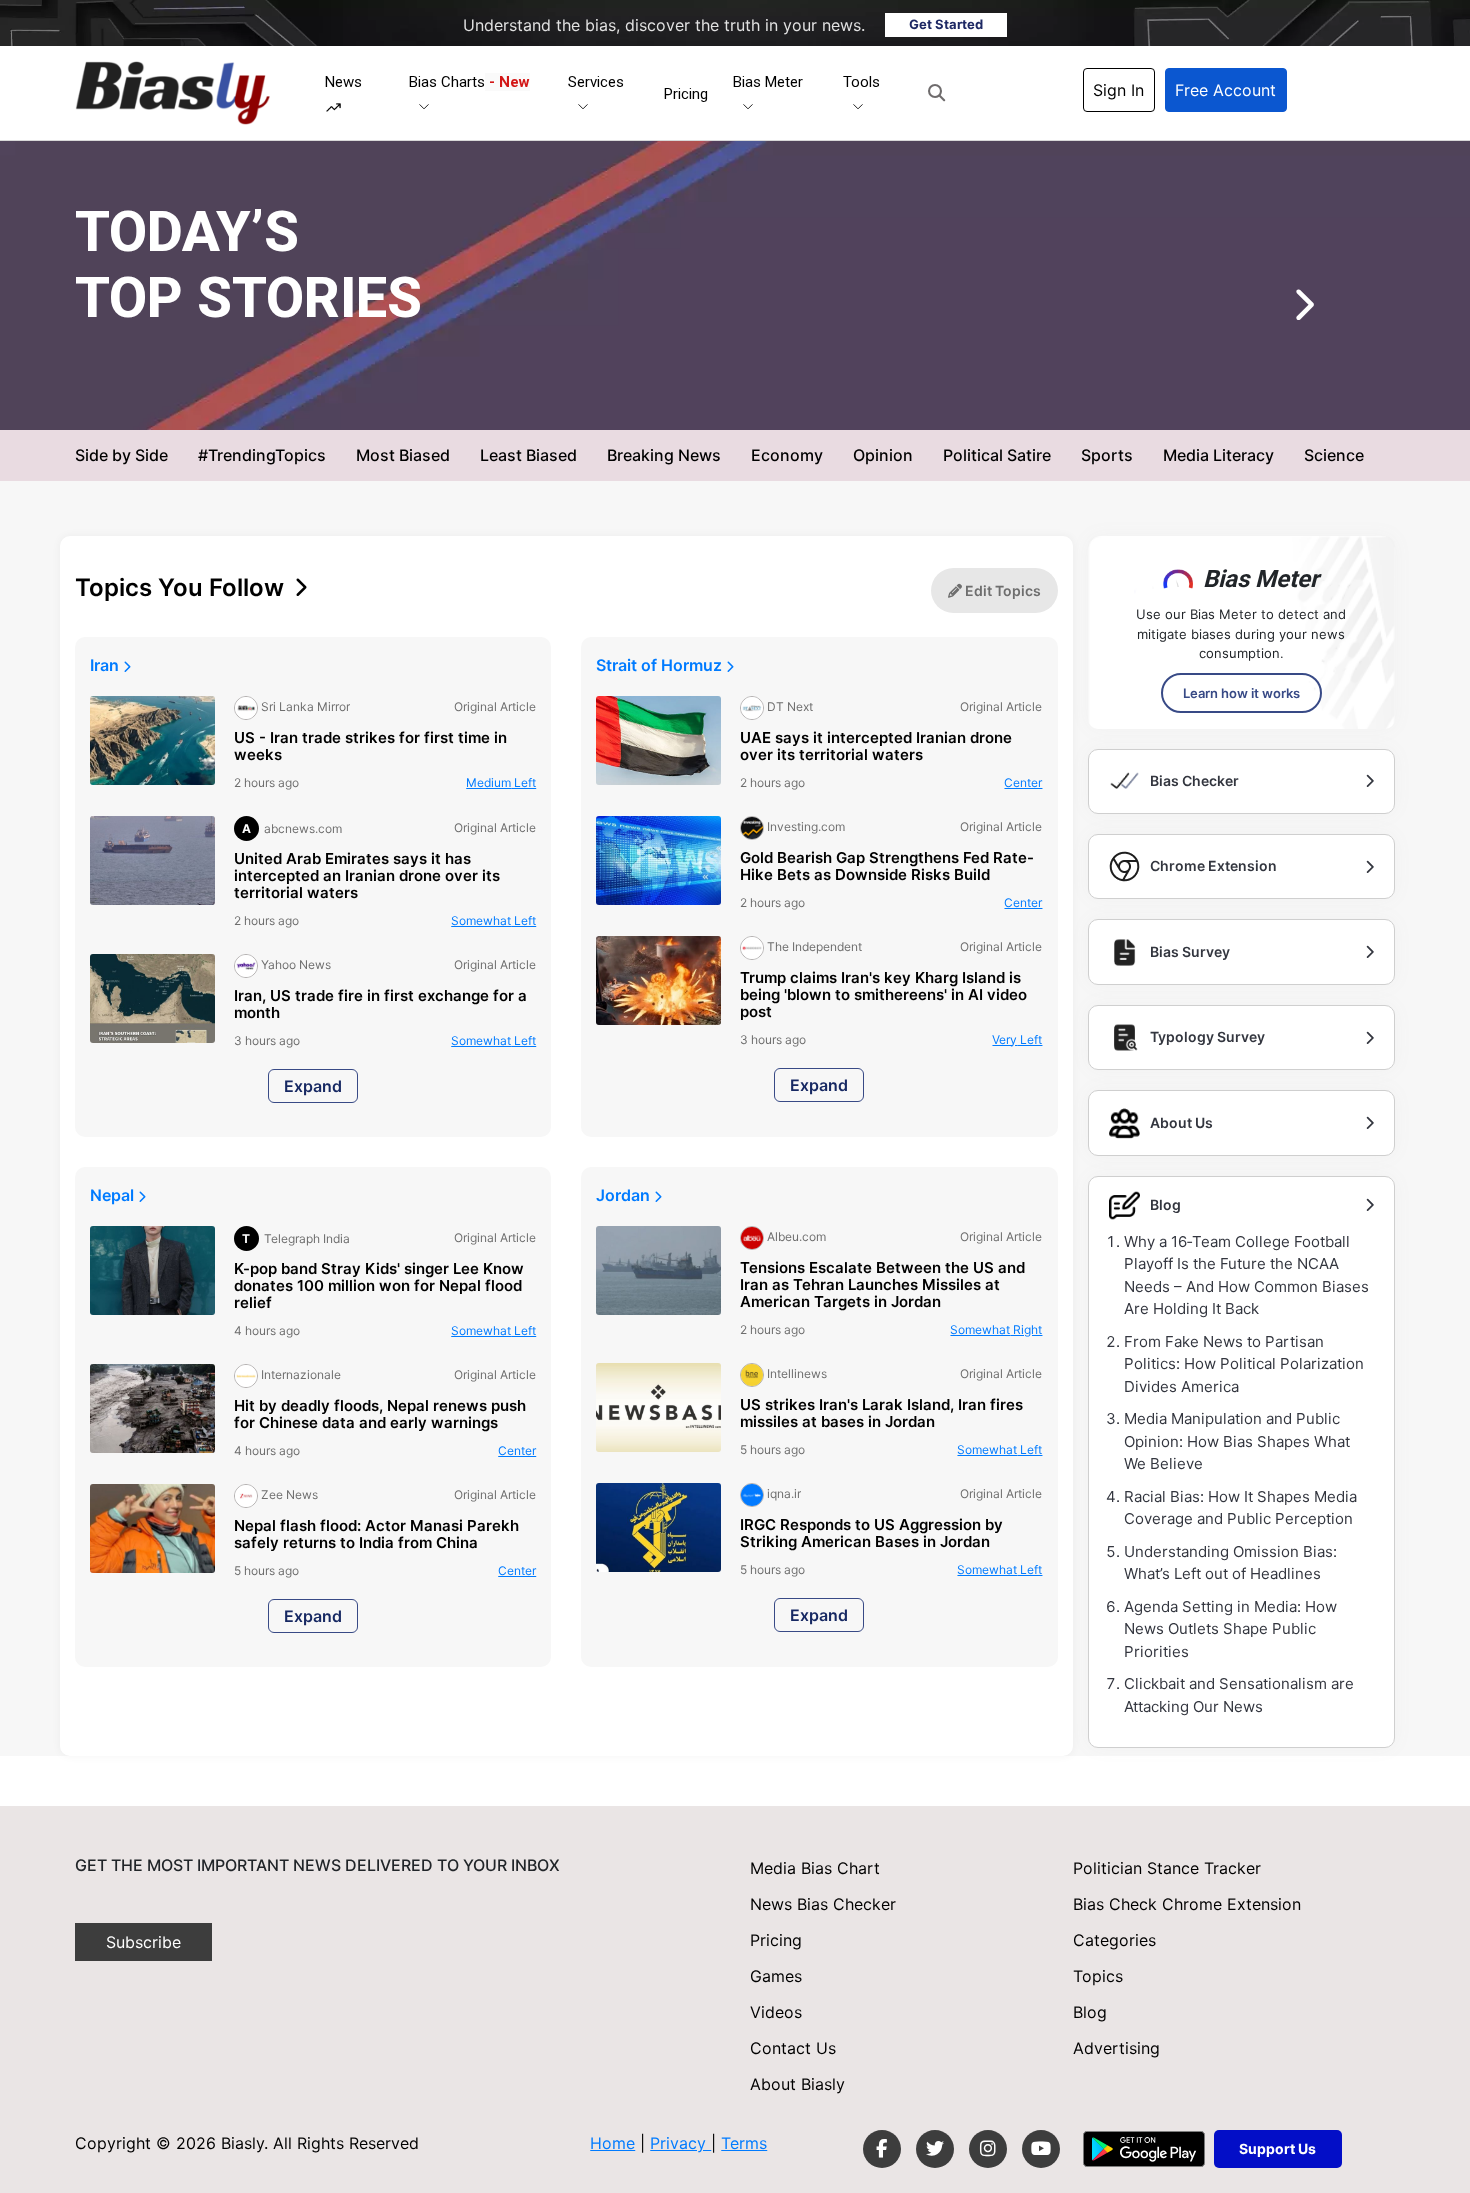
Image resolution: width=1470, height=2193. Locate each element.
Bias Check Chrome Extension (1187, 1904)
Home (612, 2143)
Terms (744, 2143)
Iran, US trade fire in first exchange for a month (380, 1005)
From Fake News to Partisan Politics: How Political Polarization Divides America (1244, 1364)
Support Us (1277, 2148)
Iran (106, 665)
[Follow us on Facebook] (882, 2149)
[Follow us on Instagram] (988, 2149)
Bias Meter (768, 82)
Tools (861, 82)
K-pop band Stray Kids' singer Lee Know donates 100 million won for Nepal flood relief (379, 1286)
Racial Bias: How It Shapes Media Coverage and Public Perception (1240, 1508)
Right (996, 1329)
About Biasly (797, 2084)
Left (865, 397)
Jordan (625, 1195)
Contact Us (793, 2048)
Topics (1098, 1976)
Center (1023, 782)
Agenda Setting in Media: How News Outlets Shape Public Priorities (1230, 1629)
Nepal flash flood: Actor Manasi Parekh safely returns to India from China (376, 1535)
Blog (1090, 2012)
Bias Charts (469, 82)
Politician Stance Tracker (1167, 1868)
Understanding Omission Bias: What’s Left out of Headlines (1230, 1563)
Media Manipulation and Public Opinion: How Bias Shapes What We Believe (1237, 1441)
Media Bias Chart (815, 1868)
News (343, 82)
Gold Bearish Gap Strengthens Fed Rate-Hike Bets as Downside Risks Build (887, 867)
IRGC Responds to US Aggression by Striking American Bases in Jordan (871, 1534)
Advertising (1116, 2048)
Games (776, 1976)
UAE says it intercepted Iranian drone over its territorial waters (876, 747)
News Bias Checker (823, 1904)
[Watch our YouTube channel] (1041, 2149)
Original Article (763, 397)
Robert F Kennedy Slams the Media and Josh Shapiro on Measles (735, 349)
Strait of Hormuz (661, 665)
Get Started (946, 24)
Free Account (1225, 90)
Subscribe (143, 1942)
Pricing (686, 94)
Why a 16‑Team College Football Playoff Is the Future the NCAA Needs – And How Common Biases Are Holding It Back (1246, 1275)
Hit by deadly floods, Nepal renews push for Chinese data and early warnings (380, 1415)
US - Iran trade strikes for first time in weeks (370, 747)
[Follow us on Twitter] (935, 2149)
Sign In (1118, 90)
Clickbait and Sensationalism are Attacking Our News (1239, 1695)
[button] (936, 93)
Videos (776, 2012)
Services (596, 82)
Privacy (680, 2143)
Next (1274, 312)
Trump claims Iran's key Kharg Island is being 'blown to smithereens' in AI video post (883, 995)
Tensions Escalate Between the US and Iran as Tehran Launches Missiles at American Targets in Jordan (882, 1285)
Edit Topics (1001, 590)
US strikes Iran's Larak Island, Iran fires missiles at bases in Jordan (881, 1414)
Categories (1114, 1940)
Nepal (114, 1195)
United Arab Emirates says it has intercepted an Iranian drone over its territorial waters (367, 876)
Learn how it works (1241, 693)
